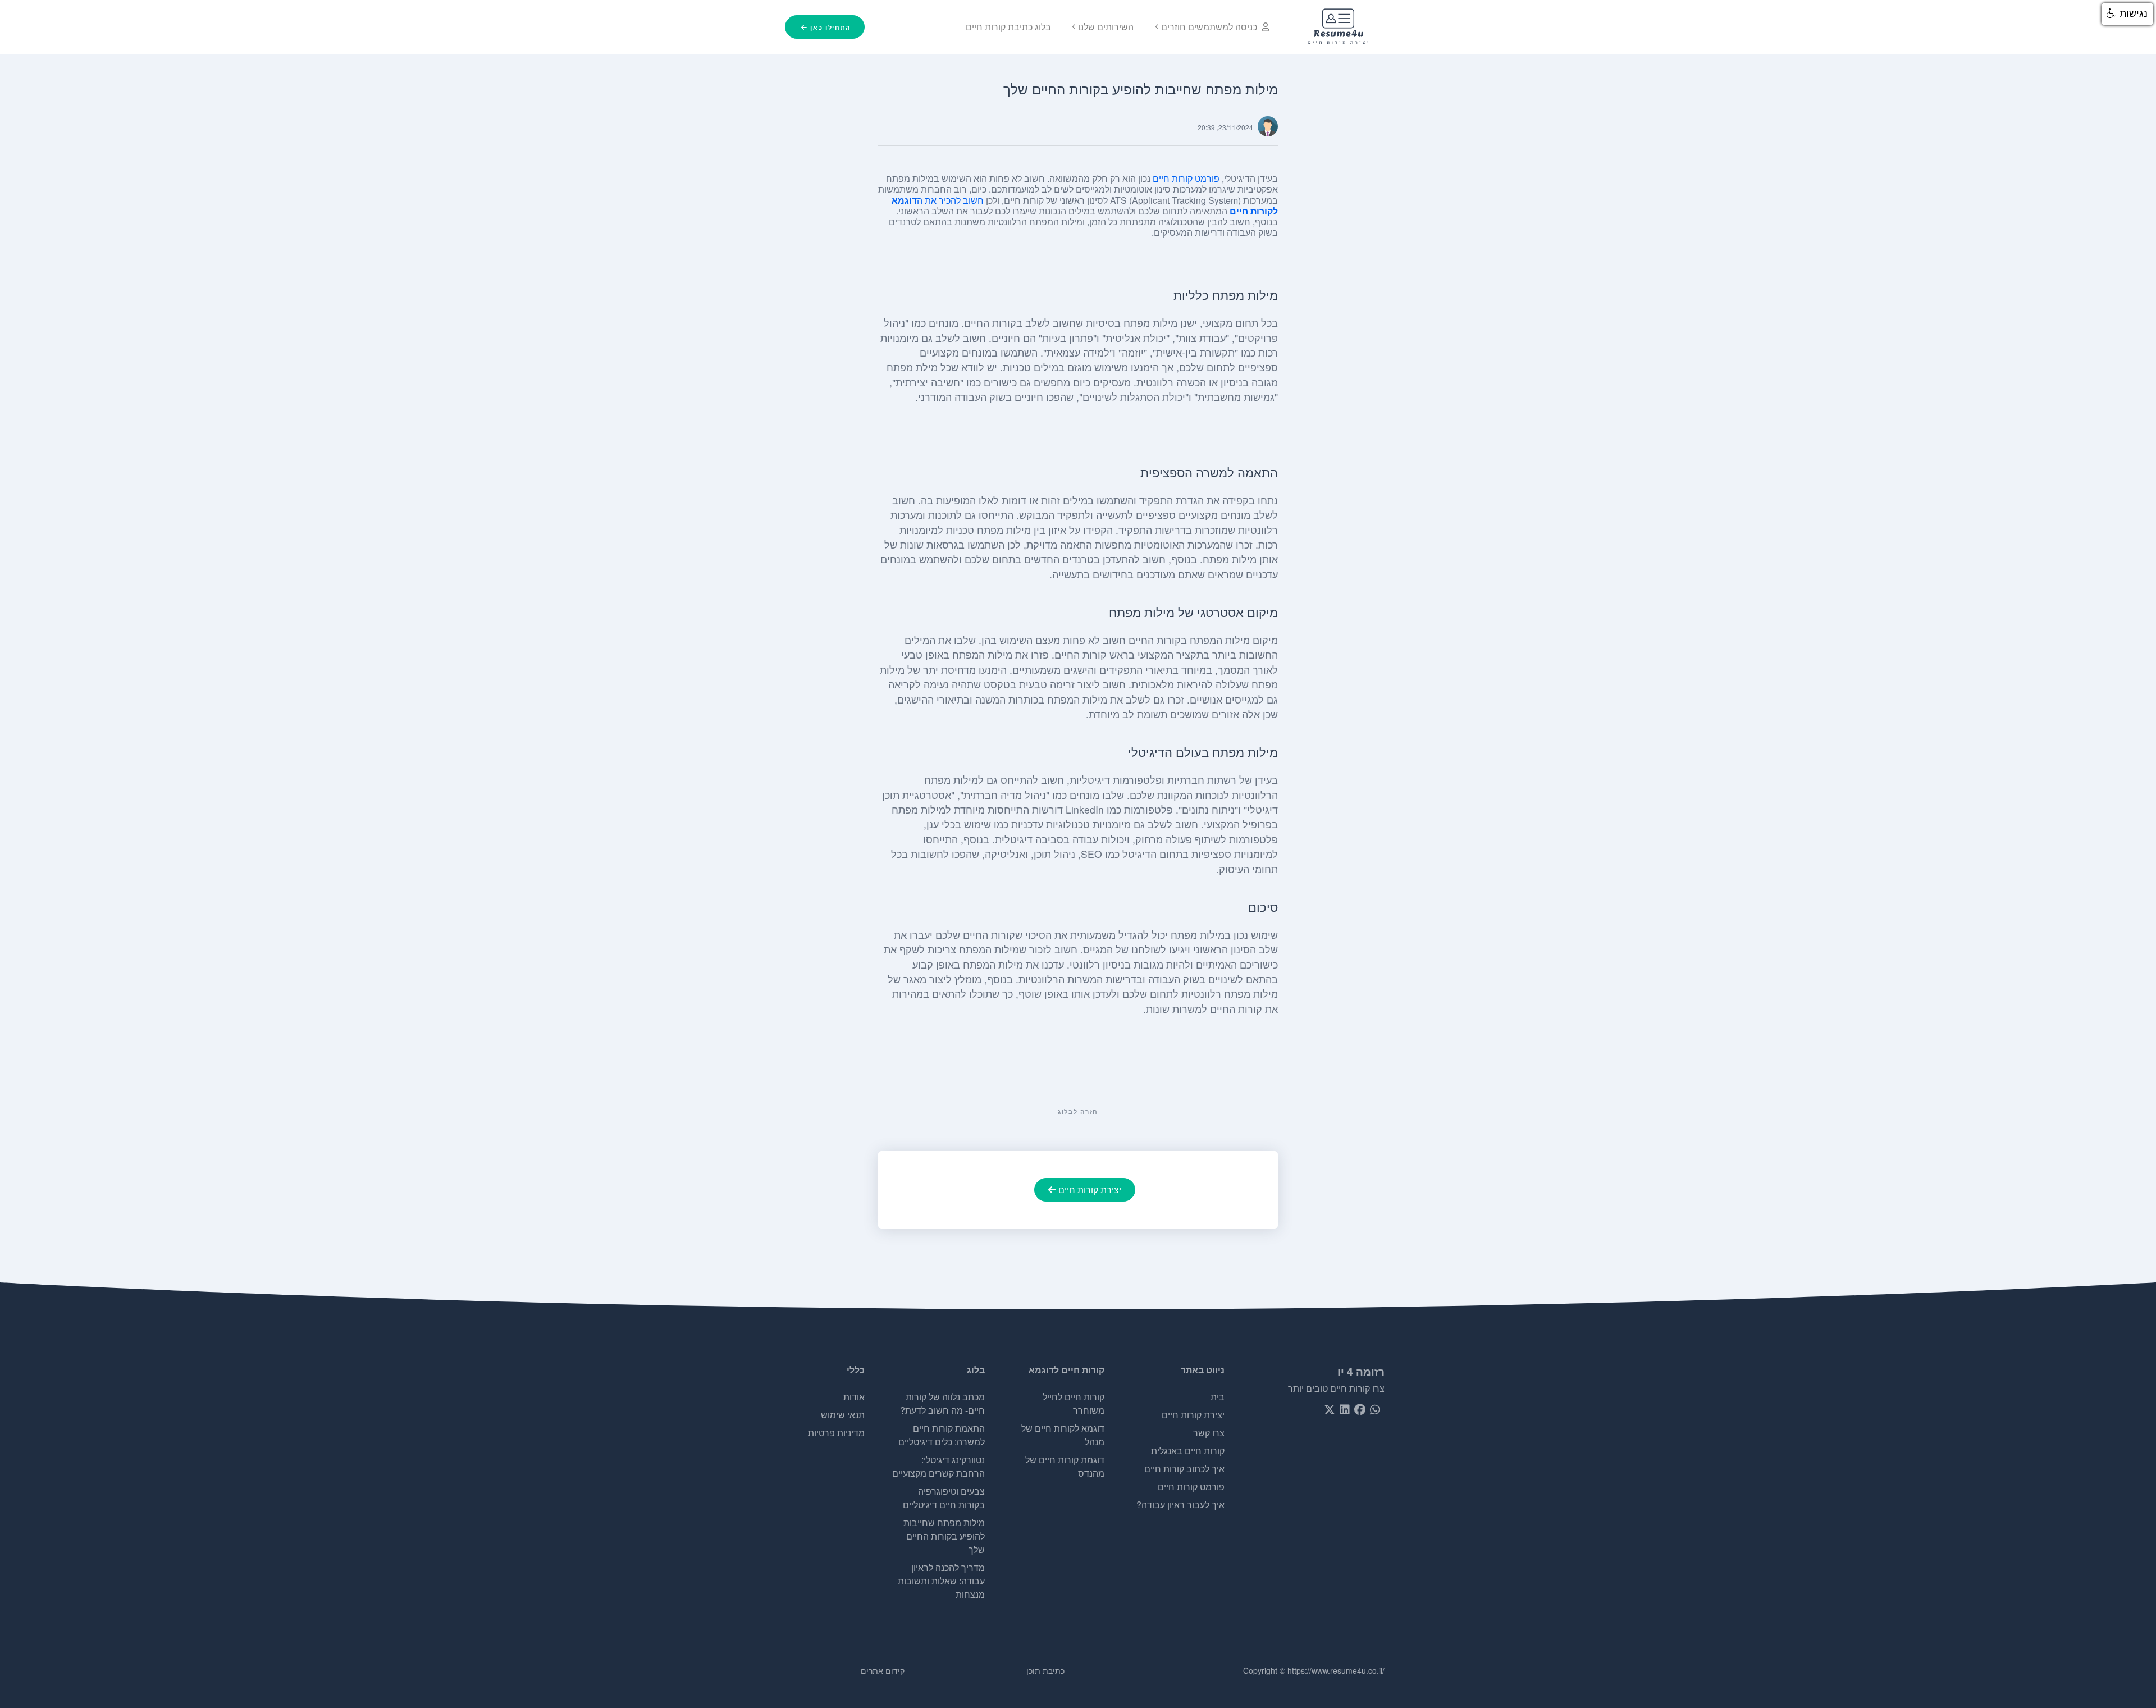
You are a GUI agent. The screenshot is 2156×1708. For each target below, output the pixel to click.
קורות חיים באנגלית (1188, 1451)
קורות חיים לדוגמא (1066, 1370)
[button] (2127, 14)
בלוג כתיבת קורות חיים (1008, 27)
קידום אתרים (883, 1670)
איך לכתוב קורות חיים (1184, 1469)
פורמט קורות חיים (1186, 178)
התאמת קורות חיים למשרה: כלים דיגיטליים (942, 1435)
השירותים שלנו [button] (1106, 27)
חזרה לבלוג (1078, 1111)
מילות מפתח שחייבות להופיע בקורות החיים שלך (944, 1536)
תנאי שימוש (843, 1415)
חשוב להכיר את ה (950, 200)
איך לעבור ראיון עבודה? (1180, 1504)
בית (1218, 1397)
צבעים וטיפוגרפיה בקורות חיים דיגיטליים (944, 1498)
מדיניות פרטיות (836, 1433)
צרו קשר (1209, 1433)
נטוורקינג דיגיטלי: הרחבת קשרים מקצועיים (938, 1466)
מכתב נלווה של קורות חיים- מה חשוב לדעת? (942, 1403)
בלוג (976, 1370)
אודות (854, 1397)
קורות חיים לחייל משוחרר (1074, 1403)
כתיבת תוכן (1045, 1670)
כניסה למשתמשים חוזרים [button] (1209, 27)
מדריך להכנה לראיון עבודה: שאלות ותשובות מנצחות (941, 1581)
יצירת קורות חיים (1090, 1189)
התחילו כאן (829, 27)
